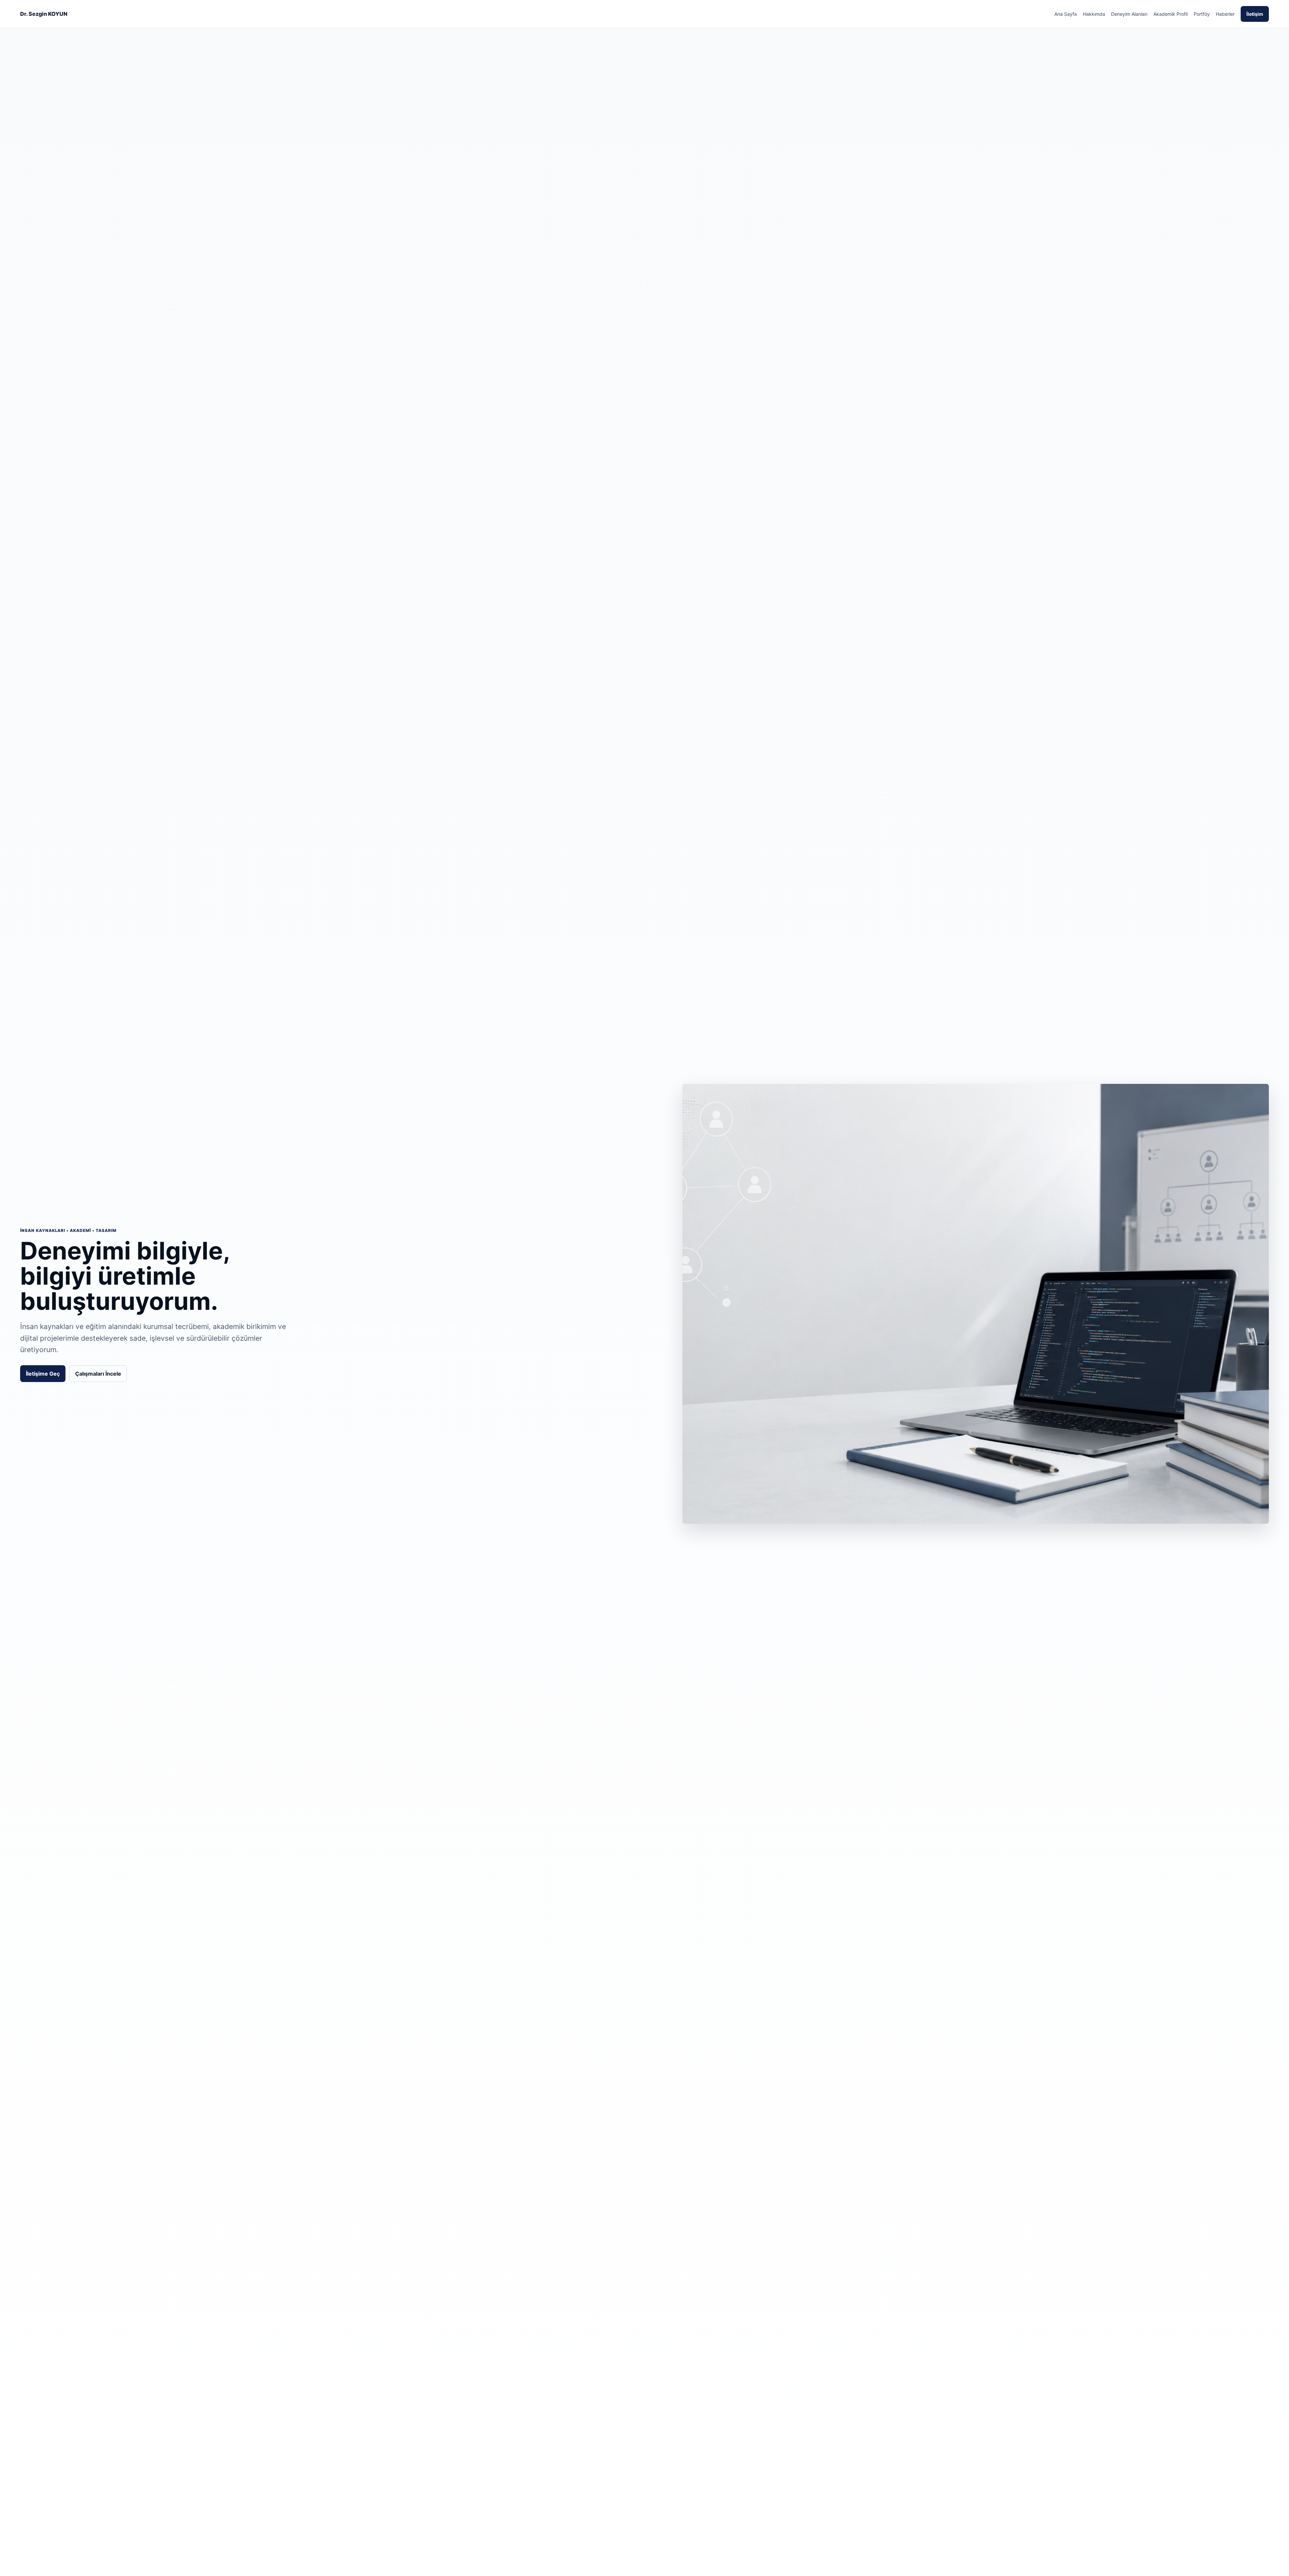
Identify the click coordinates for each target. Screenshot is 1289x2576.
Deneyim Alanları (1129, 14)
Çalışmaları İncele (98, 1374)
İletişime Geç (43, 1374)
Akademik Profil (1171, 14)
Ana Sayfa (1066, 14)
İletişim (1255, 14)
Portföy (1202, 14)
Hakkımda (1094, 14)
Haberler (1225, 14)
